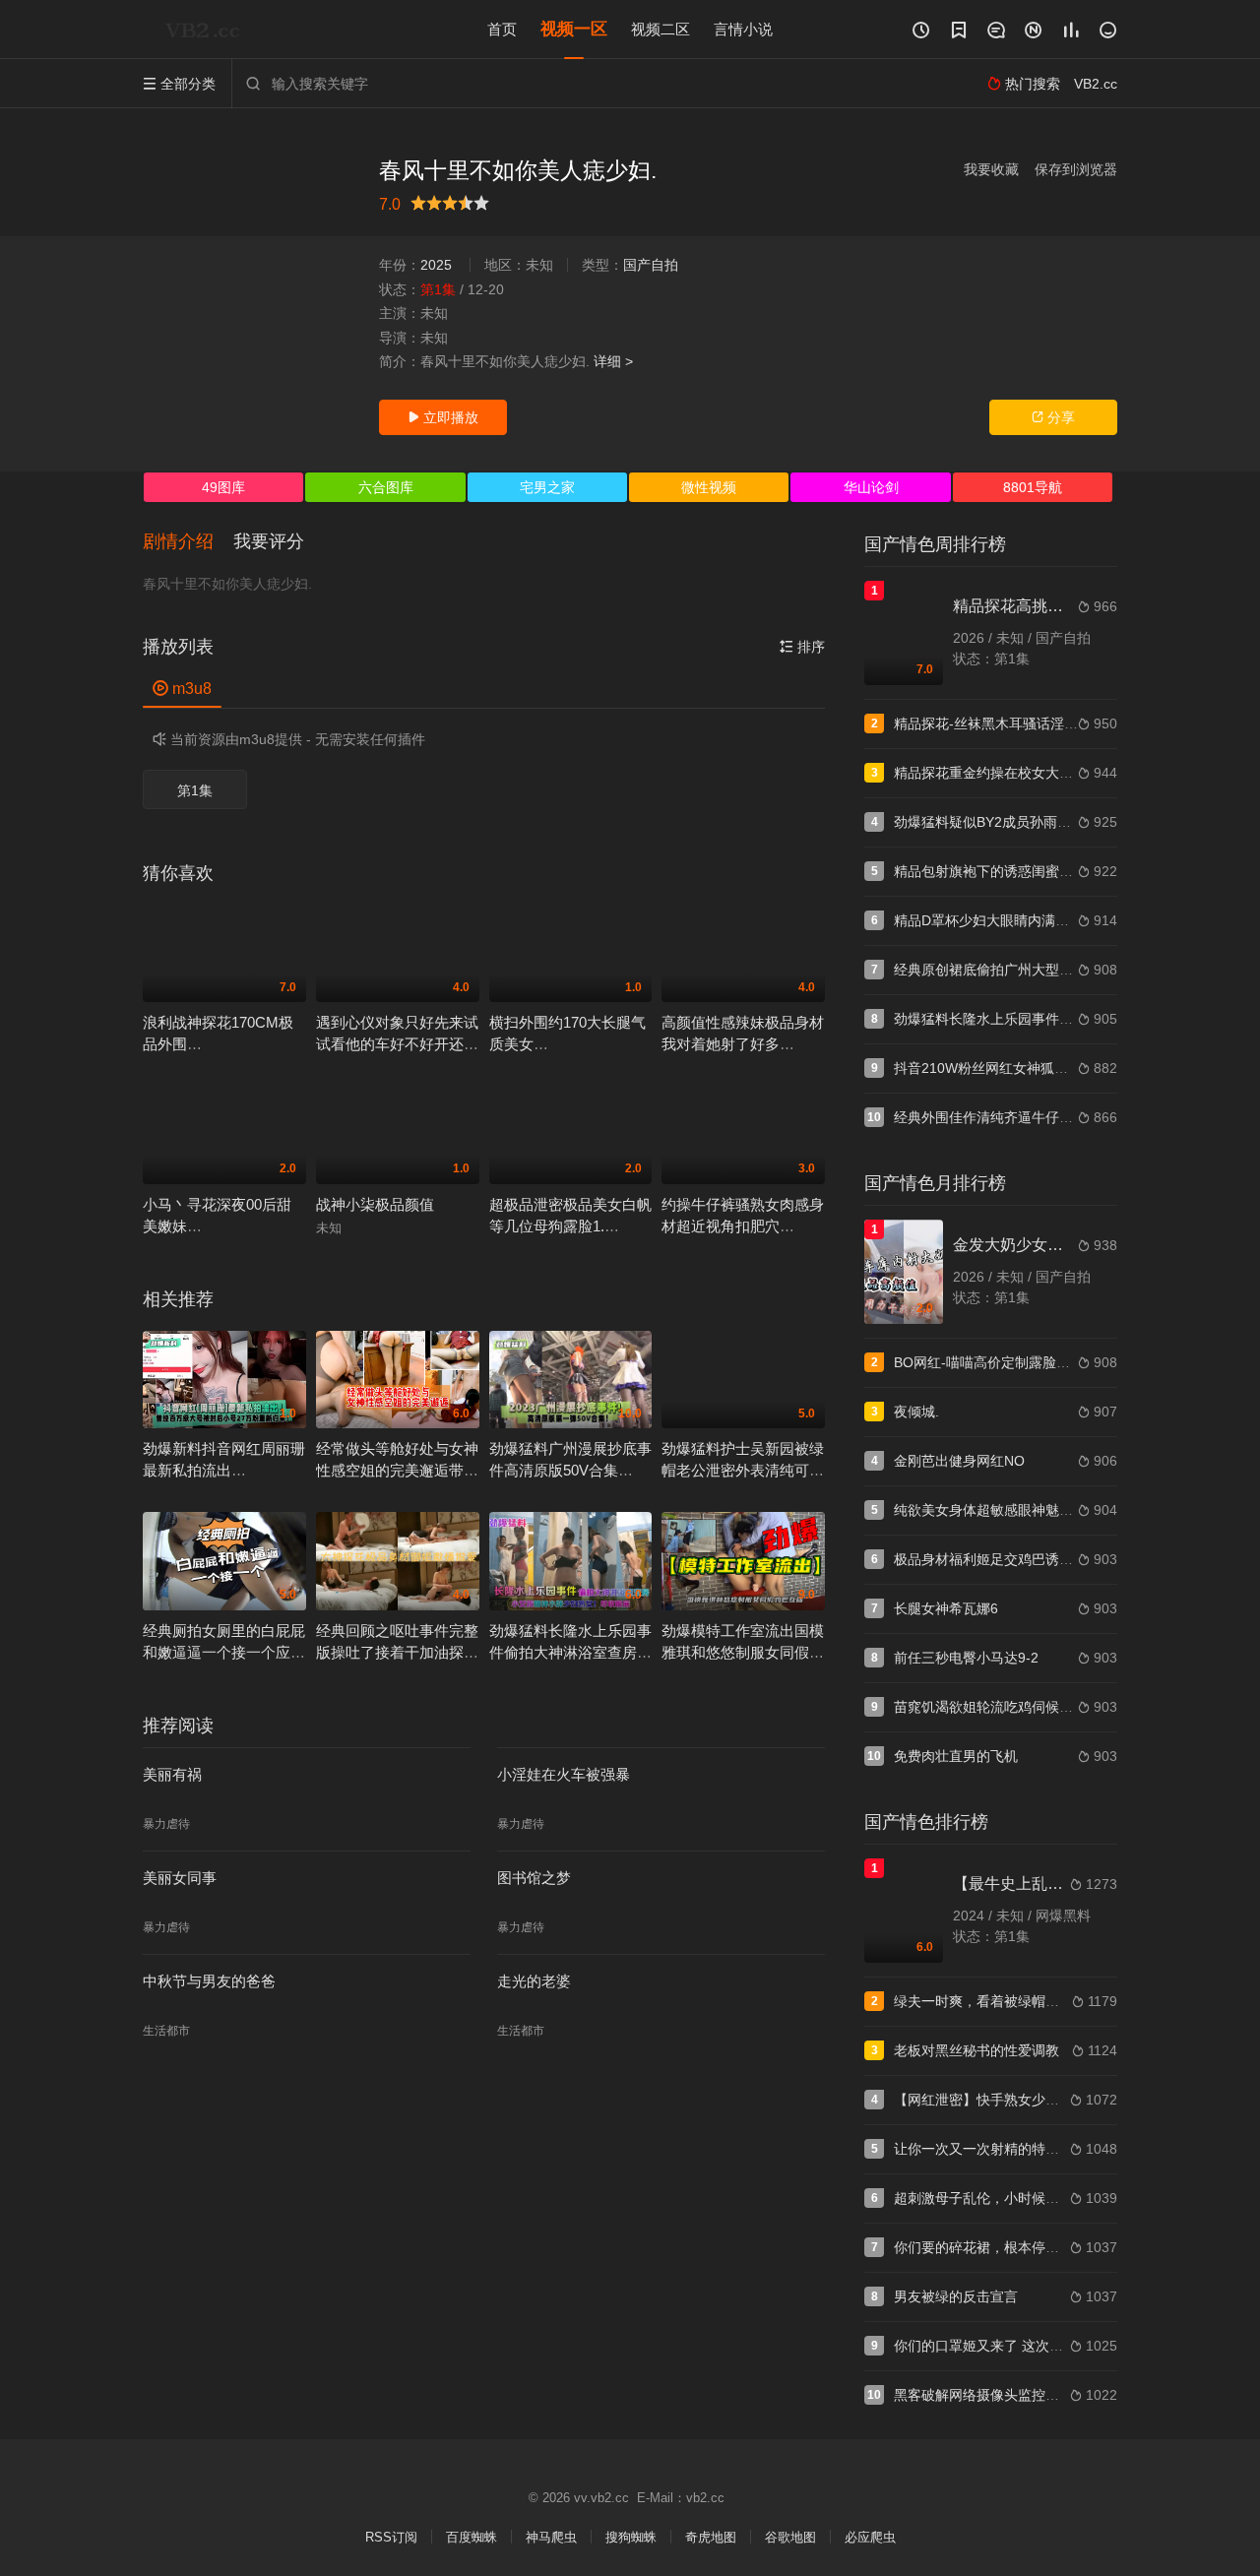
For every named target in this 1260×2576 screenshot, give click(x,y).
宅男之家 (547, 487)
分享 (1053, 417)
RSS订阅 (391, 2537)
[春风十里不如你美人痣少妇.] (251, 295)
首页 (502, 29)
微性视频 (709, 487)
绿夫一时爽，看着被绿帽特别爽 (990, 2001)
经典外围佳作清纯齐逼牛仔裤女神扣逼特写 (1025, 1117)
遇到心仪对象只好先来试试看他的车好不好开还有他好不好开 (397, 1044)
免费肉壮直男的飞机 (956, 1756)
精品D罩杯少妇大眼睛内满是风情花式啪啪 (1023, 920)
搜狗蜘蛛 (631, 2537)
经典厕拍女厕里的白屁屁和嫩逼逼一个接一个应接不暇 (224, 1652)
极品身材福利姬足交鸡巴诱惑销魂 (997, 1559)
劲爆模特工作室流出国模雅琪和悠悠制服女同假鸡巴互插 (743, 1652)
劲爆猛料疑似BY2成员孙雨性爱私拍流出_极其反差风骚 (1062, 822)
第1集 (195, 790)
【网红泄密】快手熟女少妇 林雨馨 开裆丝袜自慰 (1042, 2100)
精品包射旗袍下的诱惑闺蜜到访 (990, 871)
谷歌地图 (790, 2537)
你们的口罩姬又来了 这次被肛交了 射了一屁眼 (1036, 2346)
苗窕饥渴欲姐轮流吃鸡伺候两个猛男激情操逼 (1032, 1707)
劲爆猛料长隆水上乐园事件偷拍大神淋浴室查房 (1039, 1019)
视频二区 (661, 29)
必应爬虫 (870, 2537)
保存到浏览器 (1076, 169)
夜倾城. (916, 1412)
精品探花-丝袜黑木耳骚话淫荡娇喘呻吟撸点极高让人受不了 (1075, 723)
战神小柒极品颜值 (375, 1204)
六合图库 (386, 487)
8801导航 (1033, 487)
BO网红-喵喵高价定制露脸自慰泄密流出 (1016, 1362)
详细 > (613, 361)
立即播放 (443, 417)
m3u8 (182, 689)
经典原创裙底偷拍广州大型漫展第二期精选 (1025, 970)
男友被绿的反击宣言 (956, 2296)
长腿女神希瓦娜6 (946, 1608)
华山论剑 (871, 487)
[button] (188, 542)
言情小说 (743, 29)
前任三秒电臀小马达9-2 (966, 1658)
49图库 (223, 487)
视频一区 (574, 29)
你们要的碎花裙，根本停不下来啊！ (1004, 2247)
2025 (436, 265)
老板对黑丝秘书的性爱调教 (976, 2050)
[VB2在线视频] (207, 30)
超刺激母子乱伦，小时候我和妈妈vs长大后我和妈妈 (1052, 2198)
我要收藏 (991, 169)
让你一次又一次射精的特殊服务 (990, 2149)
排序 (802, 647)
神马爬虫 (551, 2537)
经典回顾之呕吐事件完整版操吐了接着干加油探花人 (397, 1652)
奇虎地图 (711, 2537)
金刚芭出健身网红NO (959, 1461)
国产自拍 (651, 265)
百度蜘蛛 (472, 2537)
